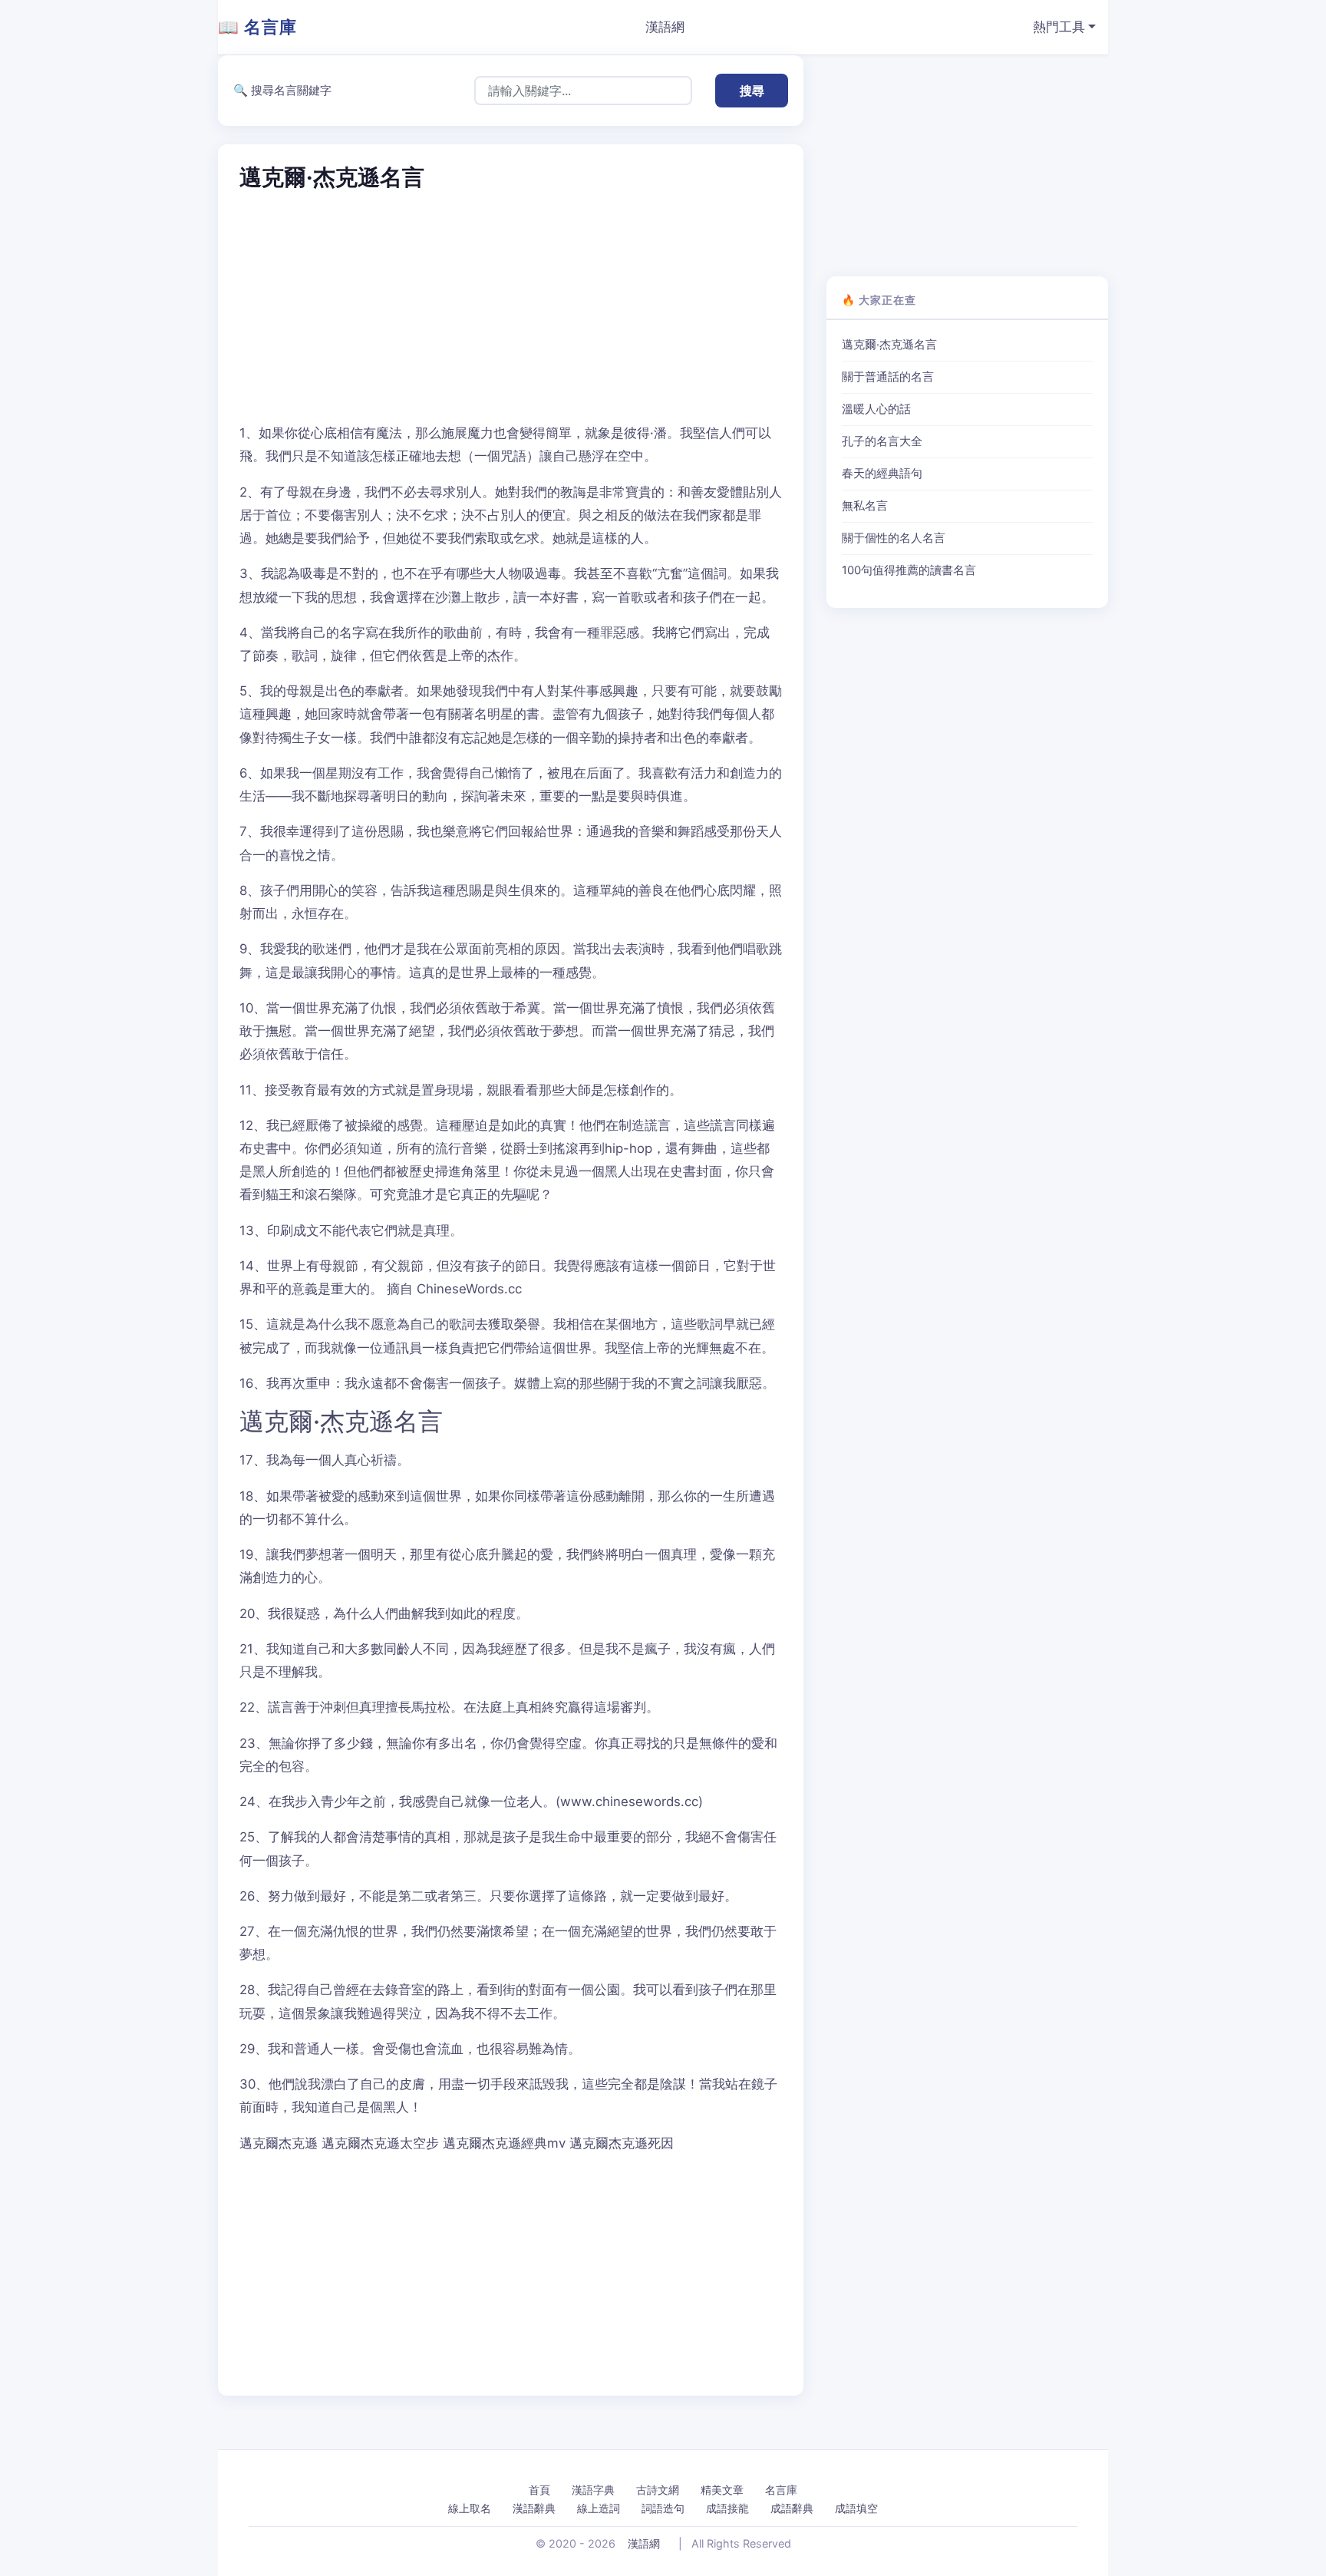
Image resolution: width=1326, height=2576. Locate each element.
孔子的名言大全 (882, 441)
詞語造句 (663, 2508)
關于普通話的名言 (888, 377)
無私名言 (865, 506)
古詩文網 (658, 2490)
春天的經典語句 (882, 474)
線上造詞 (599, 2508)
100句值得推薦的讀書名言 (909, 570)
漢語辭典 (534, 2508)
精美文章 (722, 2490)
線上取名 (470, 2508)
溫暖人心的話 (876, 409)
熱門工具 (1059, 27)
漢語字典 (593, 2490)
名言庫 (781, 2490)
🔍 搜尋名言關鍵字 (282, 90)
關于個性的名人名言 (894, 538)
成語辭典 (792, 2508)
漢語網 (665, 27)
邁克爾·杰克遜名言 (889, 345)
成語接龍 (727, 2508)
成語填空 (856, 2508)
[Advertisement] (511, 308)
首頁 (539, 2490)
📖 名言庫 (257, 27)
